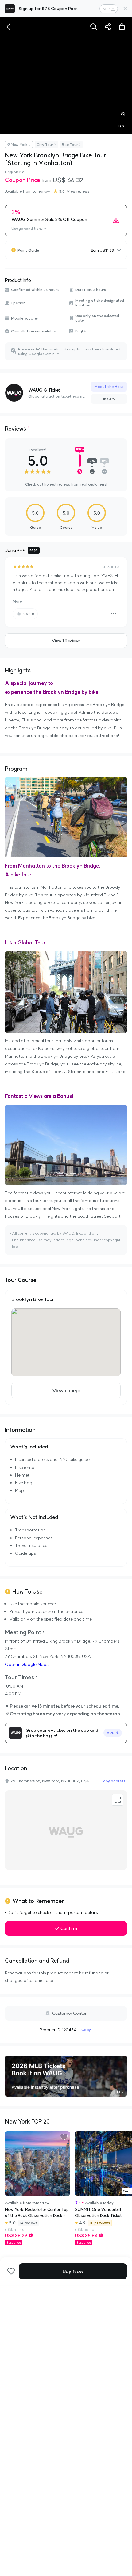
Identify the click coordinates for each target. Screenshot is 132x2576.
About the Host (109, 386)
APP (106, 9)
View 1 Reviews (66, 641)
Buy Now (73, 2271)
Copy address (113, 1781)
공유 (108, 27)
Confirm (69, 1928)
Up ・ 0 (29, 614)
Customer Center (69, 2013)
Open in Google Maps (27, 1664)
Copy (86, 2030)
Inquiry (109, 399)
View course (66, 1390)
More (17, 601)
